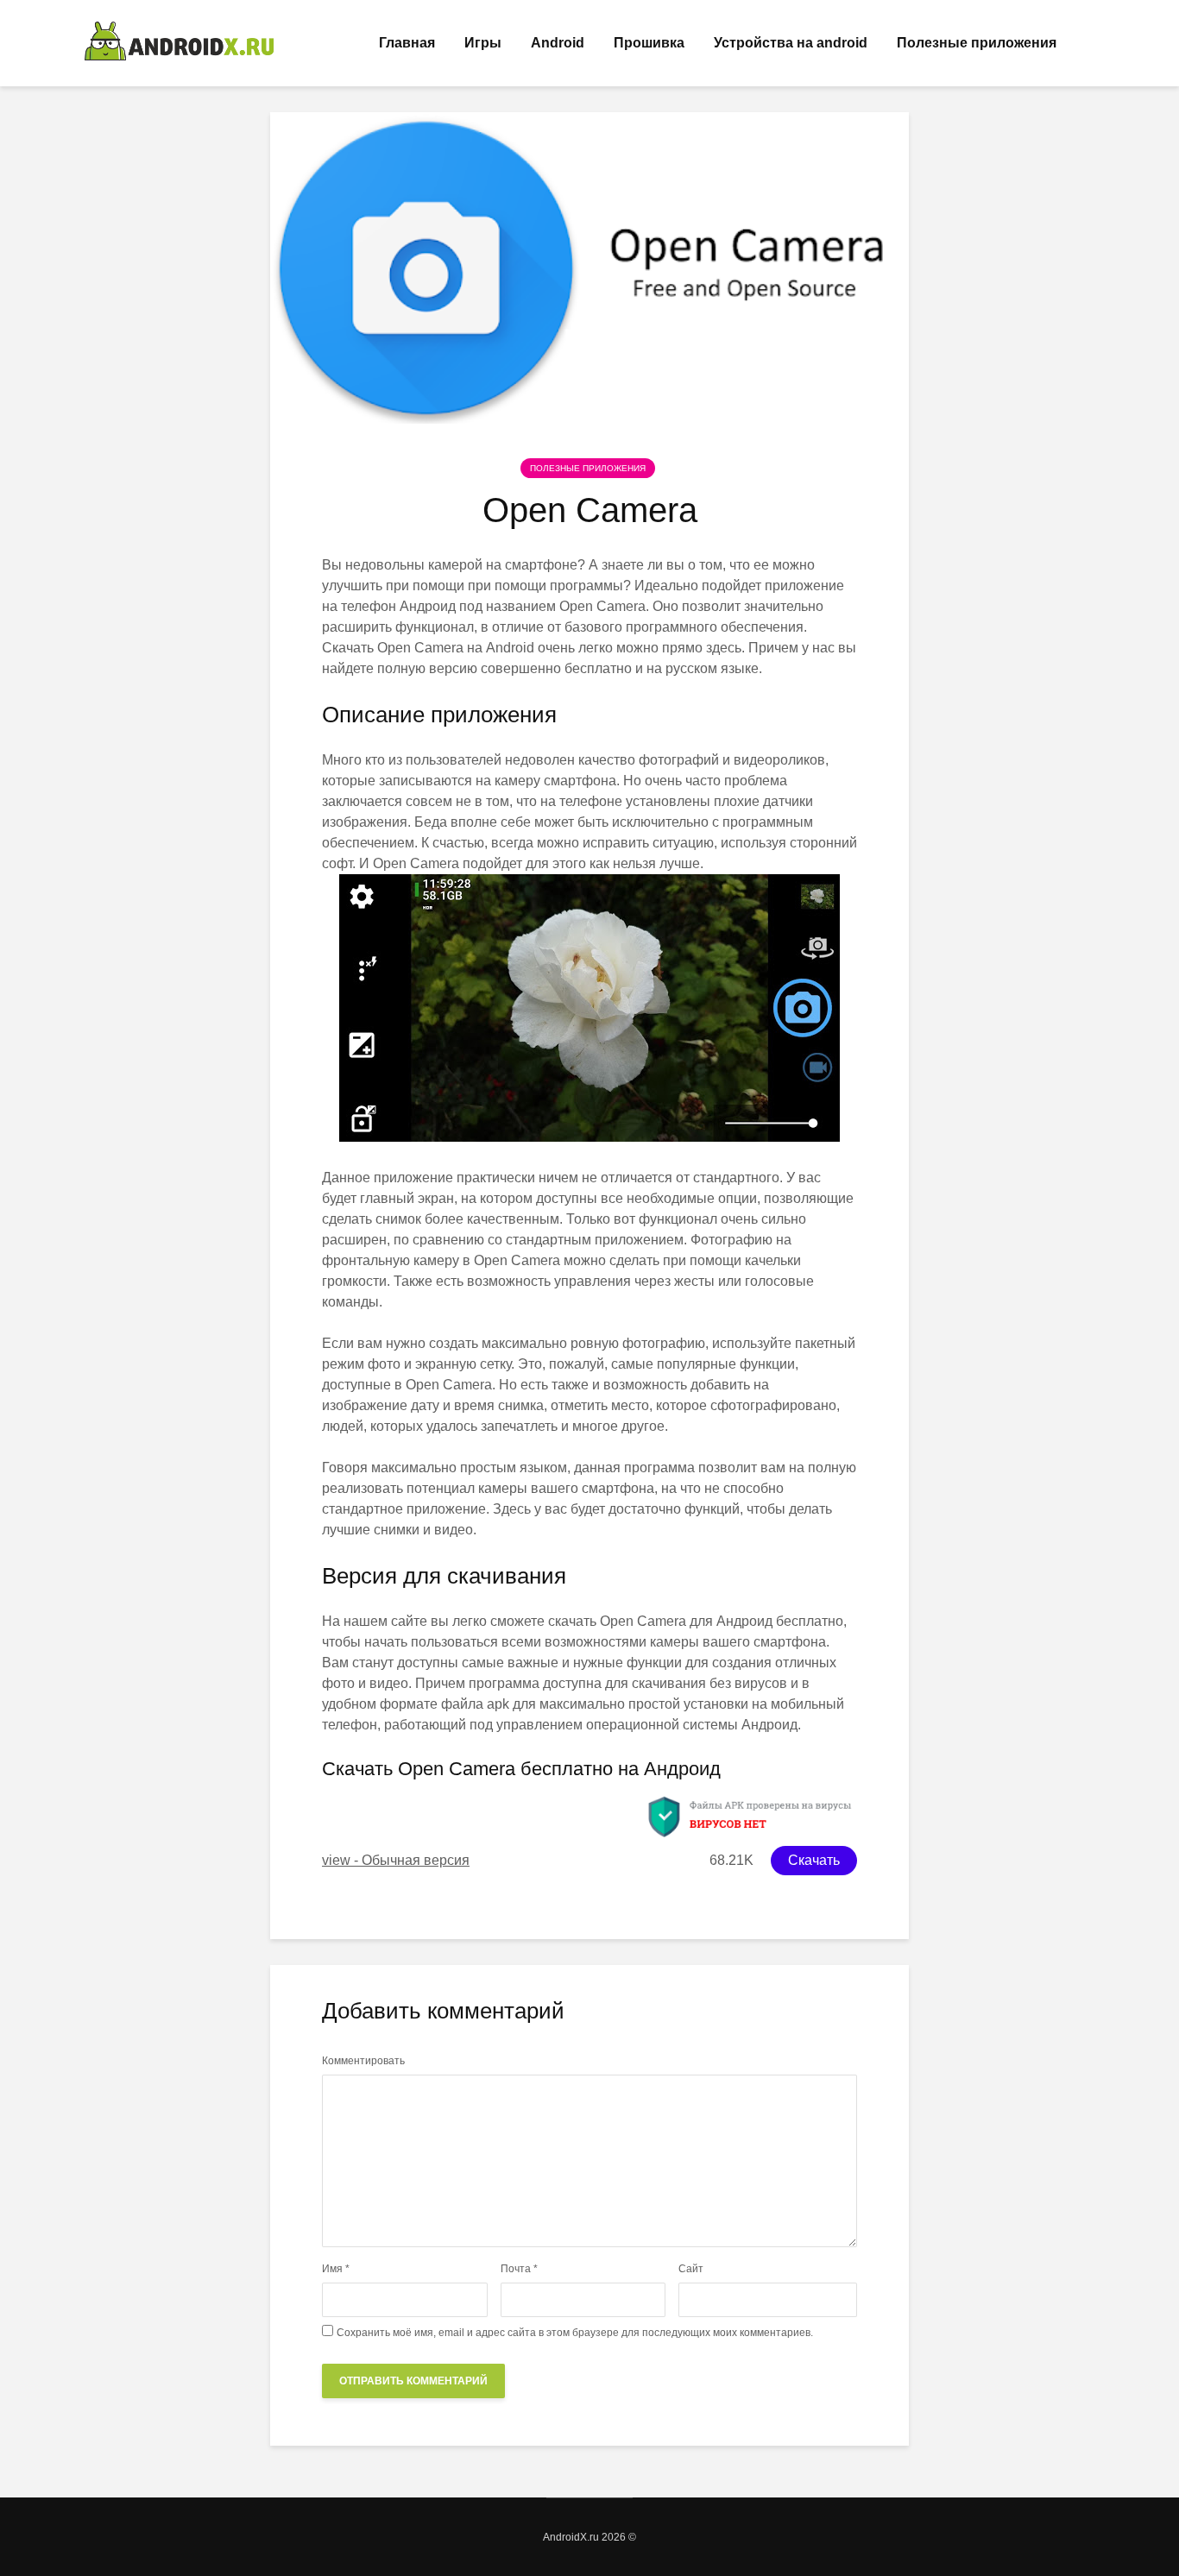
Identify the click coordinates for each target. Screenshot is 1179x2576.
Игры (483, 43)
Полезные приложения (977, 43)
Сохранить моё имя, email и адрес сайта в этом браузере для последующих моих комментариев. (575, 2333)
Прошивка (649, 43)
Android (558, 43)
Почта (519, 2269)
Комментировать (363, 2061)
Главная (407, 43)
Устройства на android (791, 43)
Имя (336, 2269)
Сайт (691, 2269)
